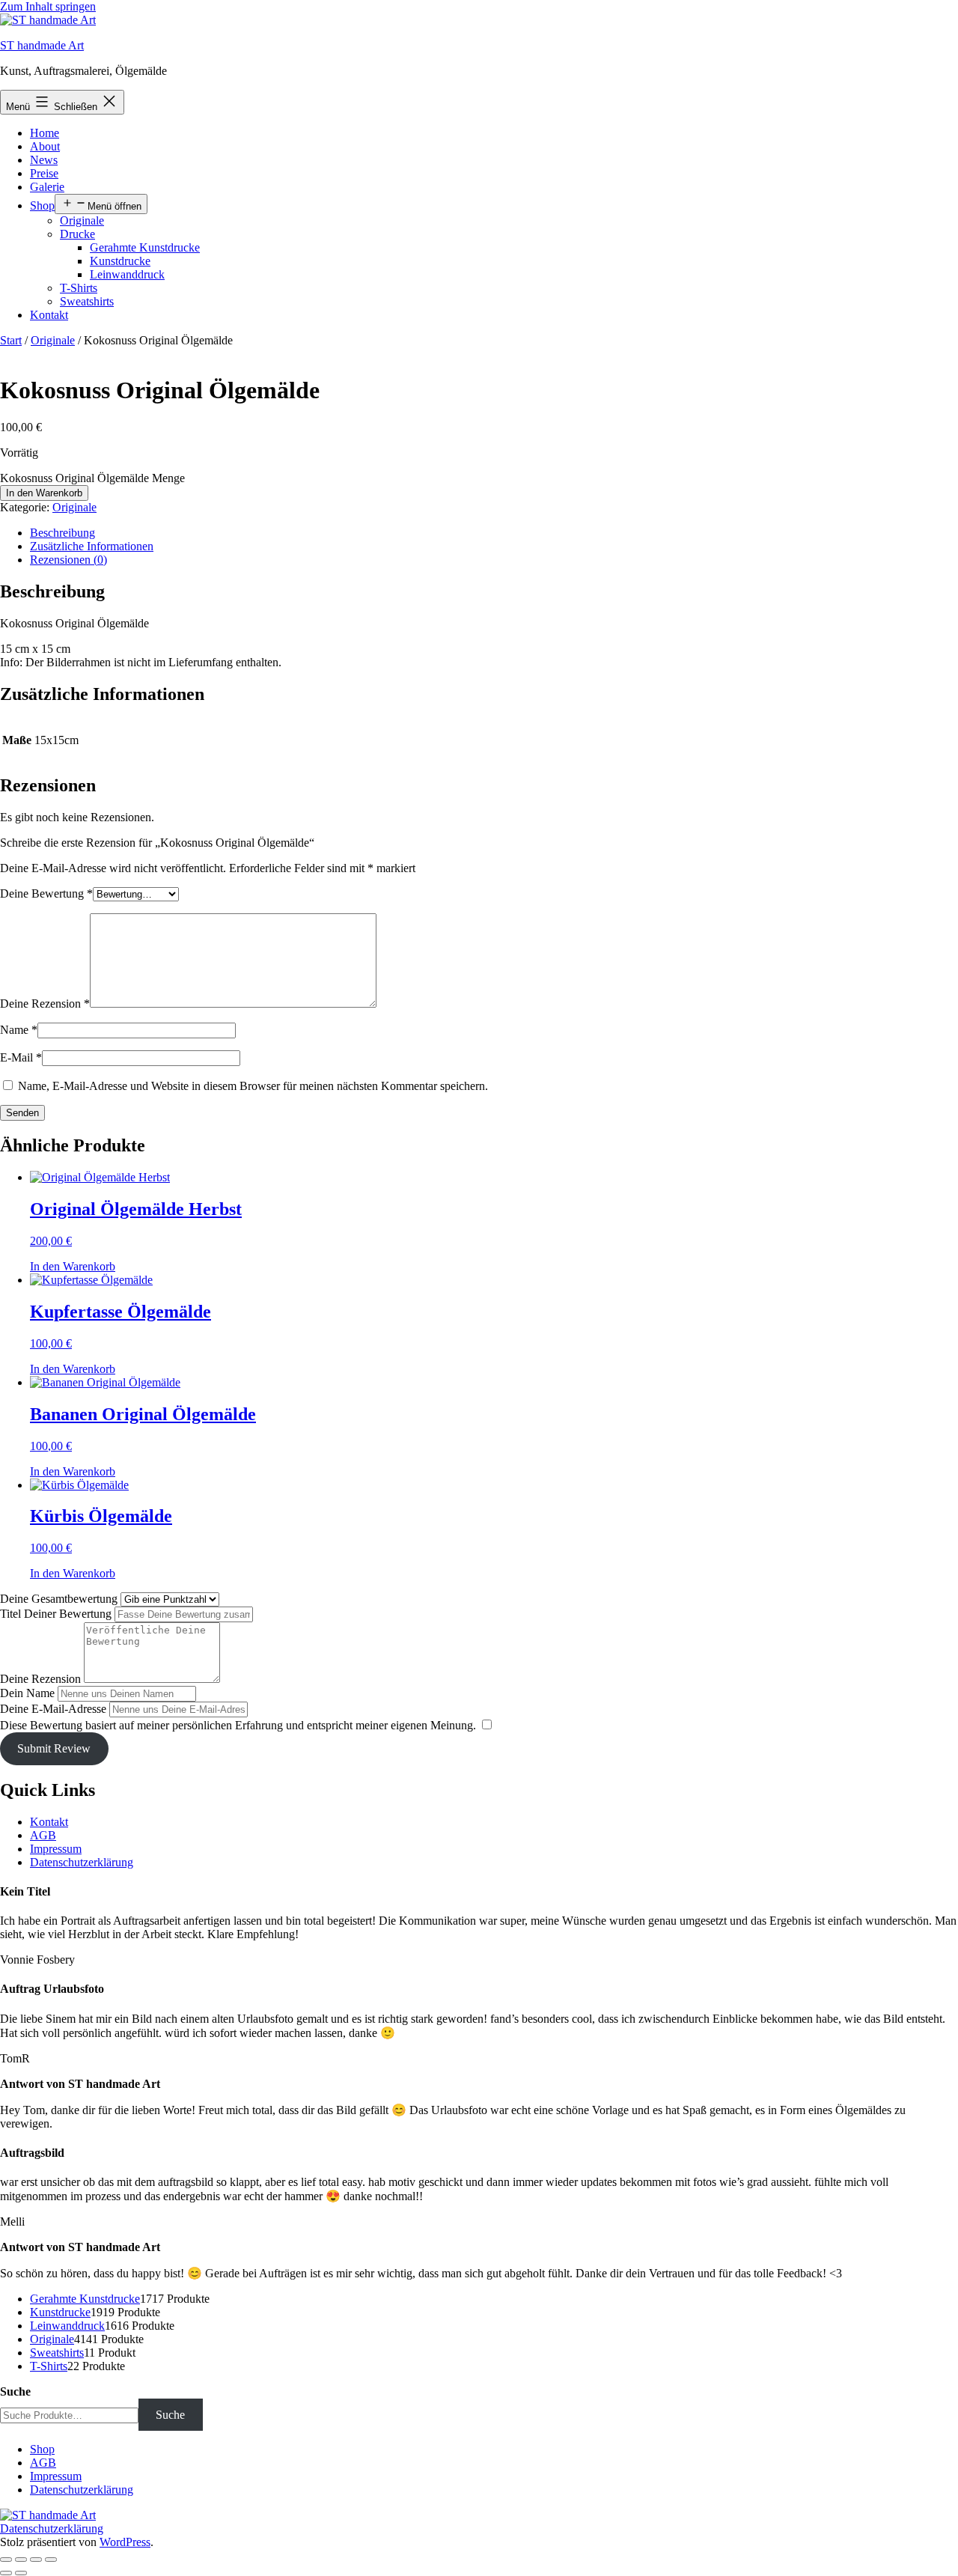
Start (11, 340)
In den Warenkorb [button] (73, 1266)
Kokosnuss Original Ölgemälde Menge (92, 478)
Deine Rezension (45, 1004)
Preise (44, 173)
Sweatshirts (87, 301)
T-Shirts (79, 288)
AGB (43, 1835)
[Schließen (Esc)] (51, 2560)
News (44, 160)
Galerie (47, 187)
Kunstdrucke (120, 261)
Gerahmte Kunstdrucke (145, 247)
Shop (42, 205)
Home (45, 133)
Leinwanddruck (127, 274)
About (45, 146)
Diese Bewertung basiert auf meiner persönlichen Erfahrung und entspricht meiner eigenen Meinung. (238, 1725)
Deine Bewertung (46, 893)
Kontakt (49, 315)
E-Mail (21, 1057)
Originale (82, 220)
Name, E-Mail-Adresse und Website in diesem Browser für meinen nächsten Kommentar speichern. (253, 1086)
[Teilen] (36, 2560)
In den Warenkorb (44, 493)
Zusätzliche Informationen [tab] (92, 546)
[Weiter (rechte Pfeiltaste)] (21, 2573)
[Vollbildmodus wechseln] (21, 2560)
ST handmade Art (42, 45)
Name (19, 1030)
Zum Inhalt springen (48, 6)
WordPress (125, 2542)
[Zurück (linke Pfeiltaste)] (6, 2573)
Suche (15, 2391)
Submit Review (54, 1748)
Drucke (77, 234)
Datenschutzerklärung (82, 1862)
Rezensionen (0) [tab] (68, 560)
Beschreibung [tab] (62, 533)
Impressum (56, 1849)
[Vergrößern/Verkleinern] (6, 2560)
